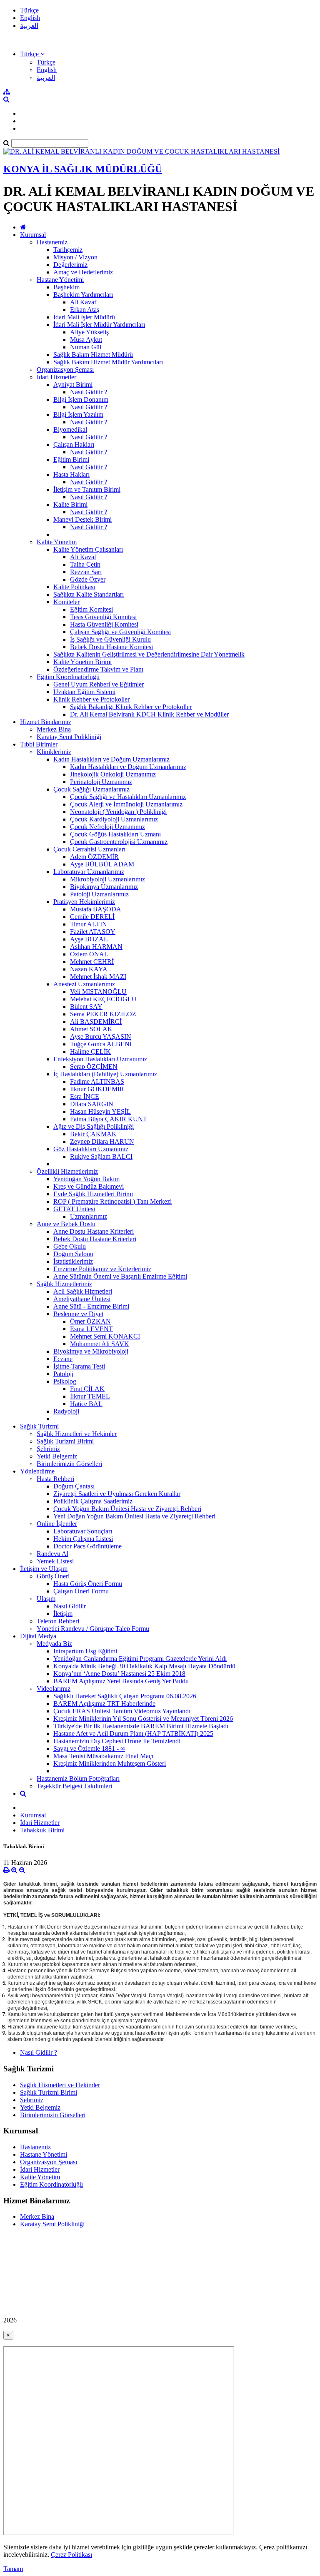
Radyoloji (66, 1411)
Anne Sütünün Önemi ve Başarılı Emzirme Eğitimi (120, 1276)
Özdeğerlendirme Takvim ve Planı (98, 669)
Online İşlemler (57, 1524)
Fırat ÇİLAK (87, 1389)
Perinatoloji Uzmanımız (101, 782)
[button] (32, 54)
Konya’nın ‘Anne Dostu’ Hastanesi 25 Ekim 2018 (119, 1674)
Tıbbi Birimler (39, 744)
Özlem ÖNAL (89, 954)
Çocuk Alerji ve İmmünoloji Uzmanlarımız (126, 804)
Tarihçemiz (68, 250)
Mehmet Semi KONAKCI (105, 1336)
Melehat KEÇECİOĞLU (103, 999)
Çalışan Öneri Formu (81, 1591)
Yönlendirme (37, 1471)
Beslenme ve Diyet (78, 1314)
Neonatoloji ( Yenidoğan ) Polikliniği (118, 812)
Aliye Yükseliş (89, 332)
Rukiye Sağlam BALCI (101, 1156)
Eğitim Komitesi (91, 609)
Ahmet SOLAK (91, 1029)
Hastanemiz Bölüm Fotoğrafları (78, 1778)
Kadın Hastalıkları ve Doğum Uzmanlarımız (111, 759)
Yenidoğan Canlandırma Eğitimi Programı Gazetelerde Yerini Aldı (140, 1659)
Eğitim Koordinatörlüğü (68, 677)
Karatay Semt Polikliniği (69, 737)
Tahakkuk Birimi (42, 1830)
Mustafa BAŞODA (96, 909)
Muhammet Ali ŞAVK (100, 1344)
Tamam (13, 2569)
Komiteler (66, 602)
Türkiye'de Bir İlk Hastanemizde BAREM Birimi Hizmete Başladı (141, 1726)
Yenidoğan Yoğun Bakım (86, 1179)
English (30, 18)
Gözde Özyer (88, 579)
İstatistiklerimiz (73, 1261)
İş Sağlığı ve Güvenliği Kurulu (110, 639)
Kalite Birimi (70, 504)
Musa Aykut (86, 340)
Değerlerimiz (70, 265)
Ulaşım (46, 1599)
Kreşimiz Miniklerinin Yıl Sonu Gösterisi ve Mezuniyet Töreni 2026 (143, 1719)
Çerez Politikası (71, 2555)
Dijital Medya (38, 1636)
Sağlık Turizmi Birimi (65, 1441)
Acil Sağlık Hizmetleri (83, 1291)
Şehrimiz (48, 1449)
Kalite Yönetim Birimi (82, 662)
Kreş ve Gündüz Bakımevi (89, 1186)
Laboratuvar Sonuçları (83, 1531)
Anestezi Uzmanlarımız (84, 984)
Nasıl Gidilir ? (89, 392)
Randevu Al (52, 1554)
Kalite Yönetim (57, 542)
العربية (29, 26)
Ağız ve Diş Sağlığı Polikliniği (94, 1126)
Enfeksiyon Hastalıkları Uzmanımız (100, 1059)
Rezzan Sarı (86, 572)
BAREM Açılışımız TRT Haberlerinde (104, 1704)
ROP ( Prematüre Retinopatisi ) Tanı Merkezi (112, 1201)
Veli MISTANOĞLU (98, 992)
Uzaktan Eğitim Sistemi (84, 692)
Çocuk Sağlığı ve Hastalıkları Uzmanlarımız (128, 797)
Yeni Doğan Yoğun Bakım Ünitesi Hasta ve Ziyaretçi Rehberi (134, 1516)
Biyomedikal (70, 429)
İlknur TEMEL (90, 1396)
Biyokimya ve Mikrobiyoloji (91, 1351)
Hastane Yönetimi (60, 280)
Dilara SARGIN (92, 1104)
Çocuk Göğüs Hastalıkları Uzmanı (115, 834)
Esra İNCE (85, 1096)
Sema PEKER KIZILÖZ (103, 1014)
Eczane (63, 1359)
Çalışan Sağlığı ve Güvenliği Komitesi (120, 632)
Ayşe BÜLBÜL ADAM (102, 864)
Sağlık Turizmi (39, 1426)
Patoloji (63, 1374)
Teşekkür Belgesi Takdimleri (74, 1786)
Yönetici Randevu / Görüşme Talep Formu (93, 1629)
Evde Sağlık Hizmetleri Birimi (93, 1194)
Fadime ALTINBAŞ (97, 1081)
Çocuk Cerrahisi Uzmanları (89, 849)
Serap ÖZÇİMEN (94, 1066)
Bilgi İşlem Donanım (81, 399)
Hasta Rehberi (55, 1479)
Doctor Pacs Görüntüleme (87, 1546)
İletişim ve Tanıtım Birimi (87, 489)
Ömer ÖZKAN (90, 1321)
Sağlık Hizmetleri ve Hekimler (77, 1434)
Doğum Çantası (74, 1486)
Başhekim (66, 287)
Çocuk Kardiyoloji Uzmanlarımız (114, 819)
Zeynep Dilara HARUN (102, 1141)
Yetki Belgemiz (57, 1456)
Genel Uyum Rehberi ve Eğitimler (99, 684)
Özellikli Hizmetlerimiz (67, 1171)
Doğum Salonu (73, 1254)
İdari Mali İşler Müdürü (84, 317)
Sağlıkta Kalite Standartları (89, 594)
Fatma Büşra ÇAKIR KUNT (109, 1119)
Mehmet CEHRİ (92, 962)
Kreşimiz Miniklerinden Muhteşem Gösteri (110, 1763)
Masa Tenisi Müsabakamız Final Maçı (103, 1756)
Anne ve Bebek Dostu (66, 1224)
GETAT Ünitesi (74, 1209)
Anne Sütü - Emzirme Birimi (91, 1306)
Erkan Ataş (85, 310)
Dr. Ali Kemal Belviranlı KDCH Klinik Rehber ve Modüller (149, 714)
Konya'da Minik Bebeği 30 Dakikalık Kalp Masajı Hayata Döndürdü (144, 1666)
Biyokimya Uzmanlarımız (104, 887)
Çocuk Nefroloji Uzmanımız (107, 827)
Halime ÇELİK (90, 1052)
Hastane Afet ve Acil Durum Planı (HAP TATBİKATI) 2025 (133, 1734)
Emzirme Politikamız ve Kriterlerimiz (102, 1269)
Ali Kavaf (83, 302)
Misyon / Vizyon (75, 257)
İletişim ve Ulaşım (44, 1569)
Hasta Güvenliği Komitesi (104, 624)
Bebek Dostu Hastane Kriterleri (95, 1239)
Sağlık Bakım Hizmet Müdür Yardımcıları (108, 362)
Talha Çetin (85, 564)
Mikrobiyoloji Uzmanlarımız (107, 879)
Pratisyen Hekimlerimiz (84, 902)
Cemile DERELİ (92, 917)
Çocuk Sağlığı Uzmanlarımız (91, 789)
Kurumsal (33, 235)
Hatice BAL (86, 1404)
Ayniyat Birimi (73, 385)
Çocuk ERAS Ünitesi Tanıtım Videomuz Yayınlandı (122, 1711)
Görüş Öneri (53, 1576)
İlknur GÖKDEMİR (97, 1089)
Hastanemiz (52, 242)
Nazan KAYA (89, 969)
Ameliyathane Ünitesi (82, 1299)
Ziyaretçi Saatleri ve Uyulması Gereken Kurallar (117, 1494)
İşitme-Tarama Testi (79, 1366)
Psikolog (65, 1381)
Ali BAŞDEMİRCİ (96, 1022)
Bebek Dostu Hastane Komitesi (111, 647)
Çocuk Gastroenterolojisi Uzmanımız (119, 842)
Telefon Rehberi (58, 1621)
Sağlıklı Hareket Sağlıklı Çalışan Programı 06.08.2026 (125, 1696)
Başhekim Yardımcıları (83, 295)
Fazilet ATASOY (93, 932)
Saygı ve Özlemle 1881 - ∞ (89, 1748)
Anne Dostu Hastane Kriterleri (94, 1231)
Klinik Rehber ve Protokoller (91, 699)
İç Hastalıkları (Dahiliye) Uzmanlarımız (105, 1074)
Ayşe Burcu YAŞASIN (101, 1037)
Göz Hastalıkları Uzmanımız (91, 1149)
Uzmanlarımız (89, 1216)
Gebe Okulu (70, 1246)
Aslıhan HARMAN (96, 947)
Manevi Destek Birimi (82, 519)
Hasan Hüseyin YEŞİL (100, 1111)
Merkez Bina (54, 729)
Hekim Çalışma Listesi (83, 1539)
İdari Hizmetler (56, 377)
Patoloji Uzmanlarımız (99, 894)
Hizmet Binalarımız (46, 722)
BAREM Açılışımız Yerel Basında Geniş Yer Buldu (121, 1681)
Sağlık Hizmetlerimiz (64, 1284)
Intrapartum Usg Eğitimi (85, 1651)
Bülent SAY (86, 1007)
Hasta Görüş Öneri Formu (88, 1584)
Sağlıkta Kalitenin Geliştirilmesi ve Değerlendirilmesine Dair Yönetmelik (149, 654)
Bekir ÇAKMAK (93, 1134)
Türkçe (29, 10)
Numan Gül (86, 347)
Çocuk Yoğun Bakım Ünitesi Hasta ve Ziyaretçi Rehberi (127, 1509)
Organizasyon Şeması (65, 370)
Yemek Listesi (55, 1561)
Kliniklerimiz (54, 752)
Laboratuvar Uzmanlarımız (89, 872)
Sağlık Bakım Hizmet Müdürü (93, 355)
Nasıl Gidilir (70, 1606)
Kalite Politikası (74, 587)
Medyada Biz (54, 1644)
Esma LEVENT (91, 1329)
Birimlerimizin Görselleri (69, 1464)
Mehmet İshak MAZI (98, 977)
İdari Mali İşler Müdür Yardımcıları (99, 325)
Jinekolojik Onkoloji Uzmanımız (113, 774)
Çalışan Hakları (74, 444)
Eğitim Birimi (71, 459)
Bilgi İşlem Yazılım (78, 414)
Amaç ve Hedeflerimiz (83, 272)
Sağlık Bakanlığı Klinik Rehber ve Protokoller (131, 707)
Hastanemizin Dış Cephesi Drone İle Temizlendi (117, 1741)
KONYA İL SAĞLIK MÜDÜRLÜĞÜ (83, 169)
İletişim (63, 1614)
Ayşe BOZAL (89, 939)
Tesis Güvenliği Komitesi (103, 617)
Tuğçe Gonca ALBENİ (101, 1044)
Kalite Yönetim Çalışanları (88, 549)
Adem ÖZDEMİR (94, 857)
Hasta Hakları (71, 474)
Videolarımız (54, 1689)
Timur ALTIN (89, 924)
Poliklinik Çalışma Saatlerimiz (93, 1501)
